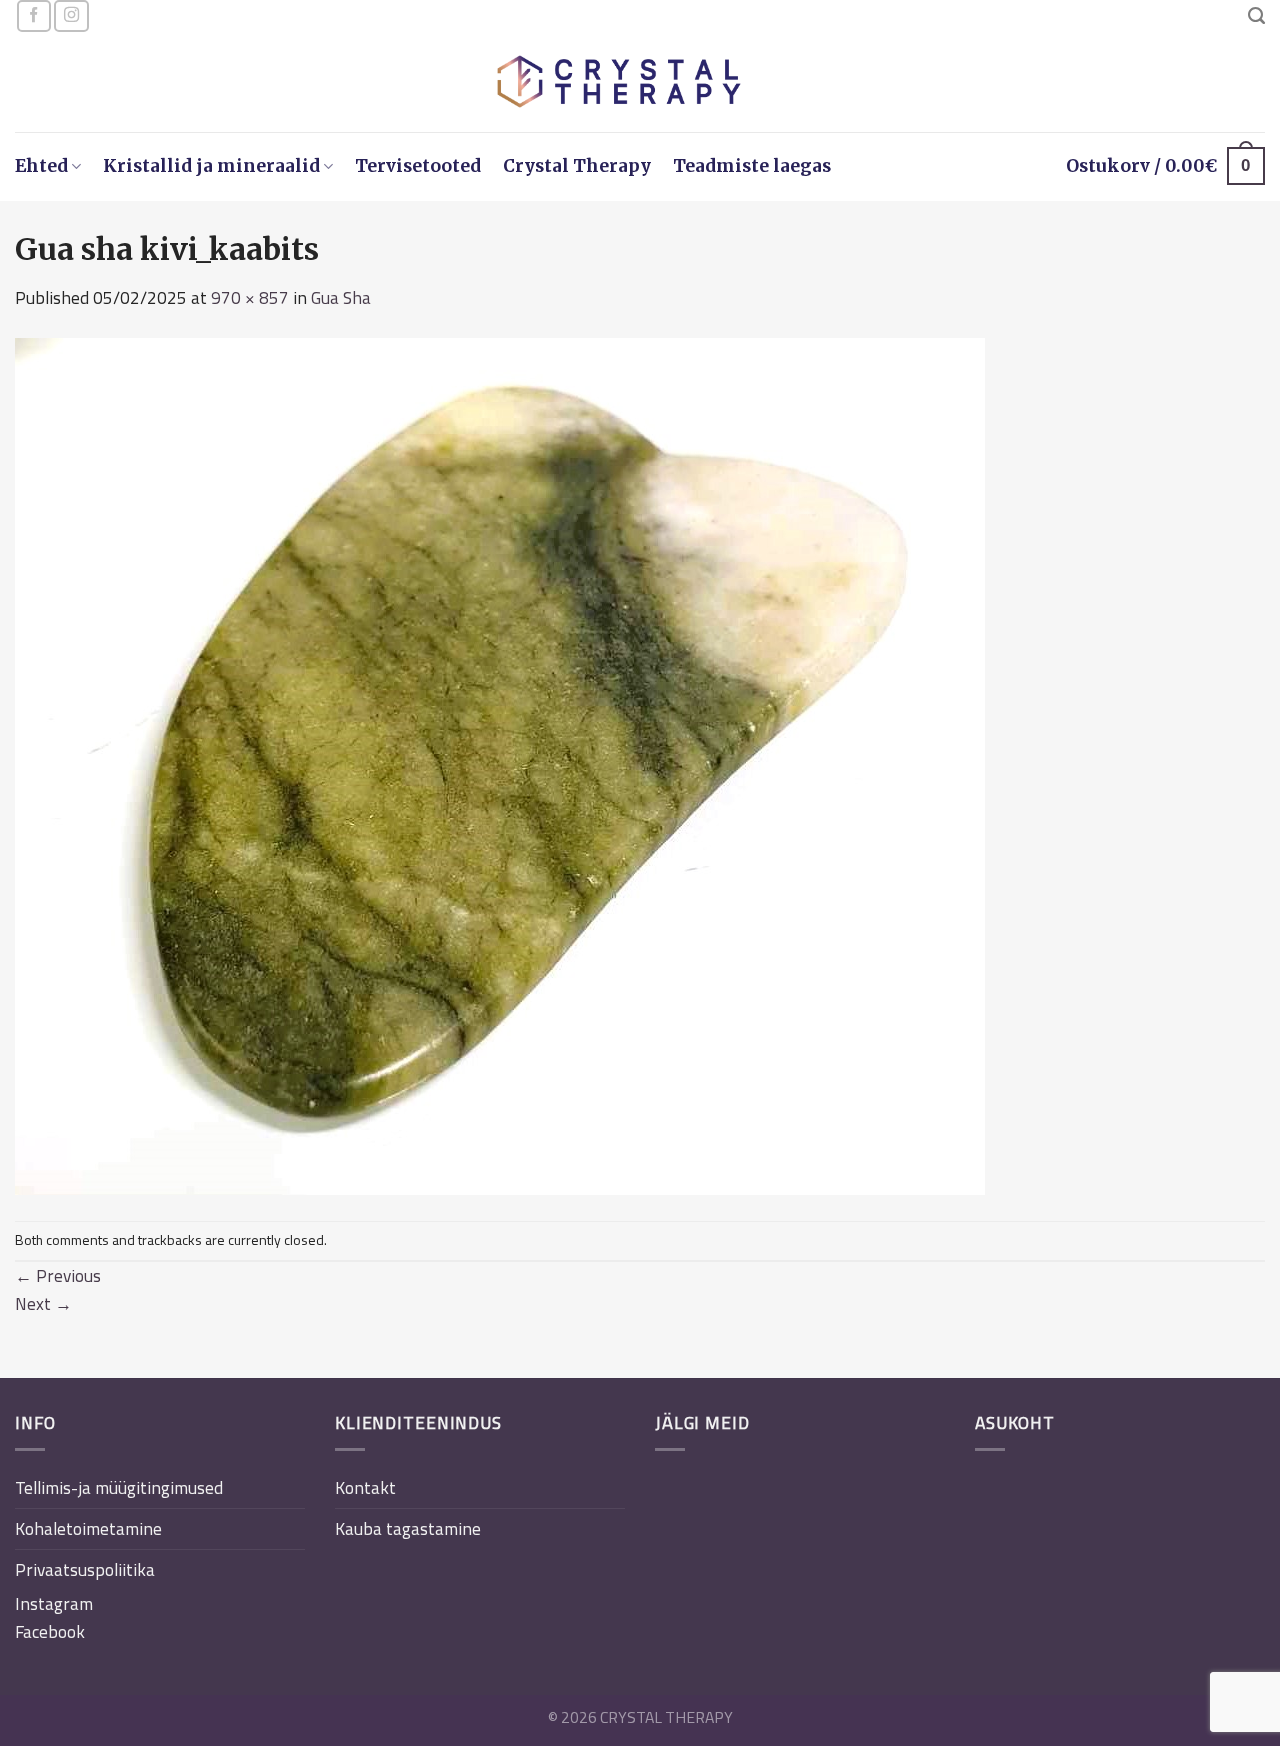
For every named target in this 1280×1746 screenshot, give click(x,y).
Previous (58, 1275)
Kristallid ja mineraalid (211, 166)
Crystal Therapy (577, 166)
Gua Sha (341, 297)
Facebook (50, 1631)
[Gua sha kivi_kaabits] (500, 764)
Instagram (54, 1603)
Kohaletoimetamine (88, 1528)
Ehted (41, 166)
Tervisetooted (418, 166)
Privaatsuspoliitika (85, 1569)
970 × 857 (250, 297)
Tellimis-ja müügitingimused (119, 1487)
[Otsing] (1256, 16)
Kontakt (365, 1487)
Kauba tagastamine (408, 1528)
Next (43, 1303)
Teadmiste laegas (752, 166)
